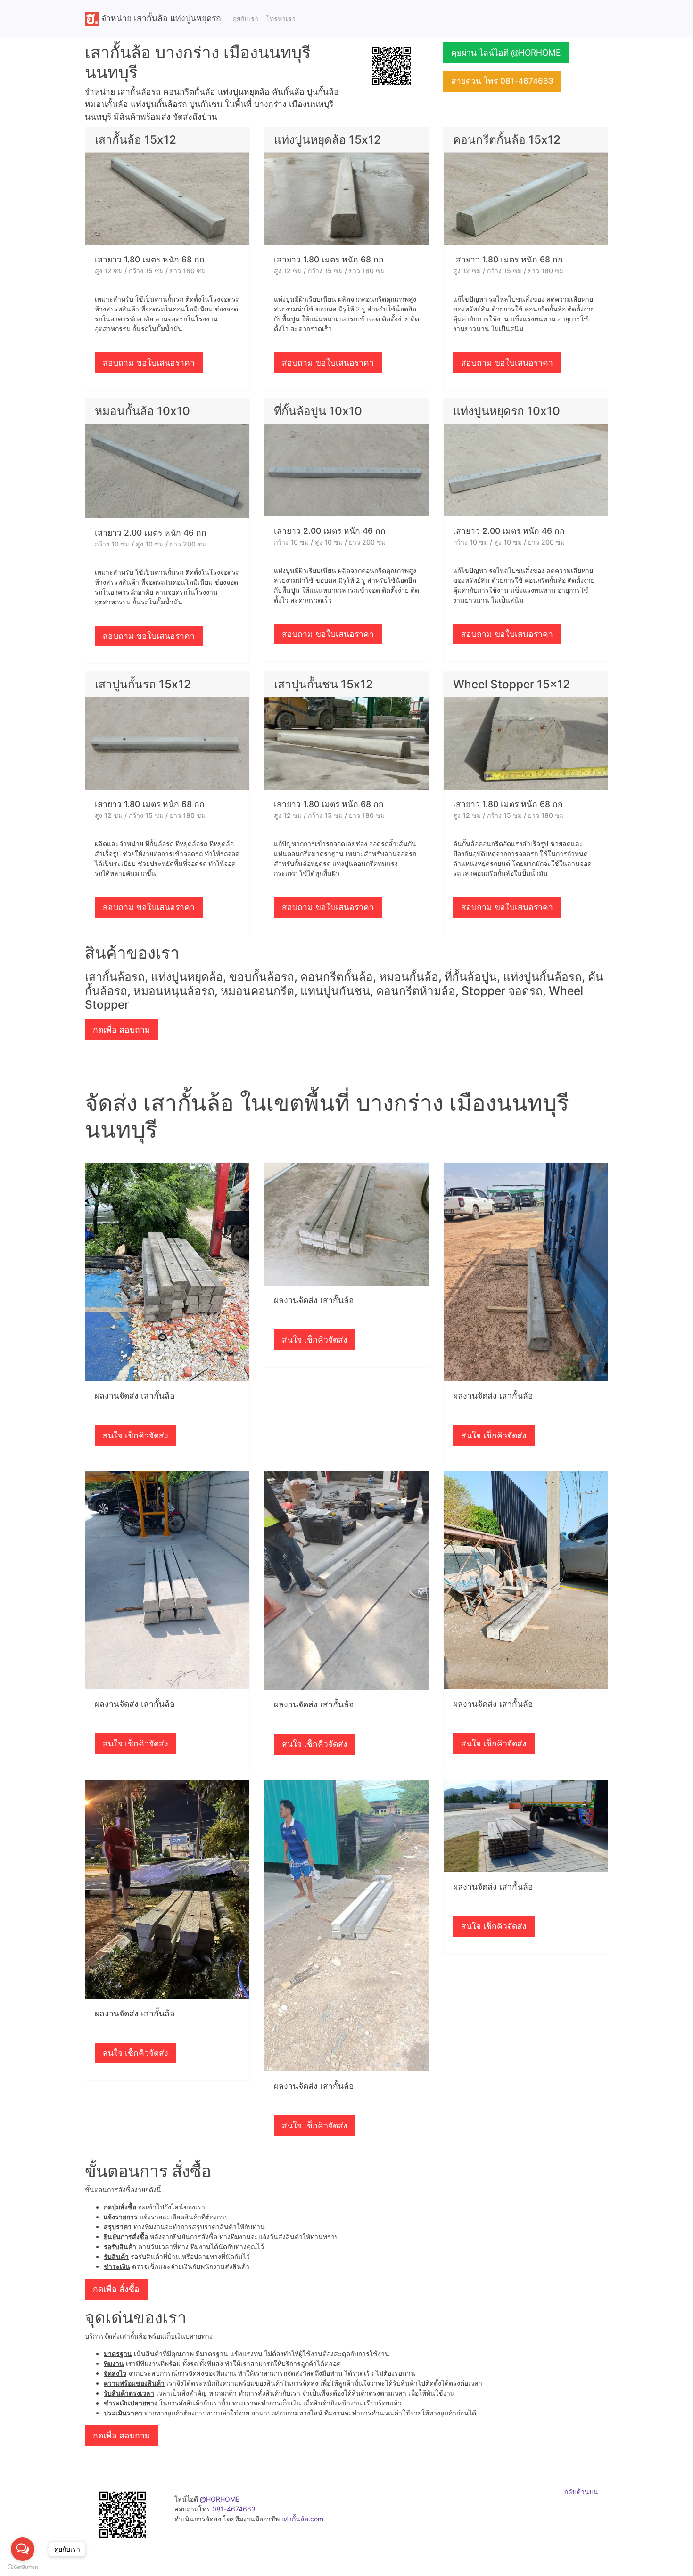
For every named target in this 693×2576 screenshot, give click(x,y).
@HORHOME (220, 2499)
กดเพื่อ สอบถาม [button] (122, 1030)
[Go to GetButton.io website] (23, 2567)
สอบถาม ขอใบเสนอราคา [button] (149, 363)
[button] (391, 65)
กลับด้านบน (581, 2491)
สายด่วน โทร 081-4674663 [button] (502, 81)
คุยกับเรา (245, 19)
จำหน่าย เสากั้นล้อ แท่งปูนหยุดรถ (160, 18)
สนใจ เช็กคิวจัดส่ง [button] (136, 1435)
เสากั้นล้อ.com (302, 2519)
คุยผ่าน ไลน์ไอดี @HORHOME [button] (506, 53)
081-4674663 (234, 2509)
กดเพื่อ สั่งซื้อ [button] (116, 2289)
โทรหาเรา (281, 19)
